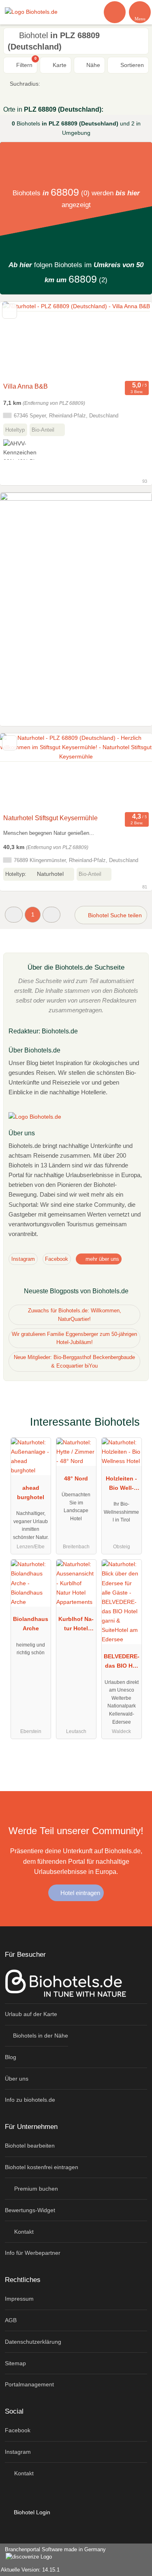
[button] (14, 915)
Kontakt (23, 2232)
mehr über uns (102, 1259)
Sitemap (15, 2363)
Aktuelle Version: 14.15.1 (30, 2570)
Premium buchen (35, 2189)
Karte (59, 65)
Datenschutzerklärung (33, 2342)
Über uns (17, 2079)
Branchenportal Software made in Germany (53, 2554)
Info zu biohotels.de (30, 2100)
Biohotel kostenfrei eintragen (42, 2167)
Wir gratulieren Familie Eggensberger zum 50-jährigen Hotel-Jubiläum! (74, 1338)
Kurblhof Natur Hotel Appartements (76, 1625)
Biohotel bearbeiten (30, 2146)
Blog (11, 2057)
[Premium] (135, 1424)
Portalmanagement (29, 2384)
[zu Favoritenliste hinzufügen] (10, 311)
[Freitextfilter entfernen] (115, 12)
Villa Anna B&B (26, 386)
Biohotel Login (31, 2512)
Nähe (92, 65)
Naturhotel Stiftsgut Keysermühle (50, 818)
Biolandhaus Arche (31, 1624)
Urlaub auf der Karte (31, 2014)
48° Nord (76, 1478)
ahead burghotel (31, 1492)
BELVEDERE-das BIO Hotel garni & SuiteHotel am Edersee (122, 1663)
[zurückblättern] (20, 340)
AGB (11, 2320)
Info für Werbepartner (33, 2253)
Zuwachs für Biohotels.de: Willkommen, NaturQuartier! (75, 1315)
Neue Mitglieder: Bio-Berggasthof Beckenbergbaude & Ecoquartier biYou (74, 1361)
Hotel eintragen (79, 1893)
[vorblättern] (132, 340)
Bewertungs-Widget (30, 2210)
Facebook (57, 1259)
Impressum (19, 2299)
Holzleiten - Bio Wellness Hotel (121, 1485)
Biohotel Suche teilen (114, 915)
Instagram (23, 1259)
